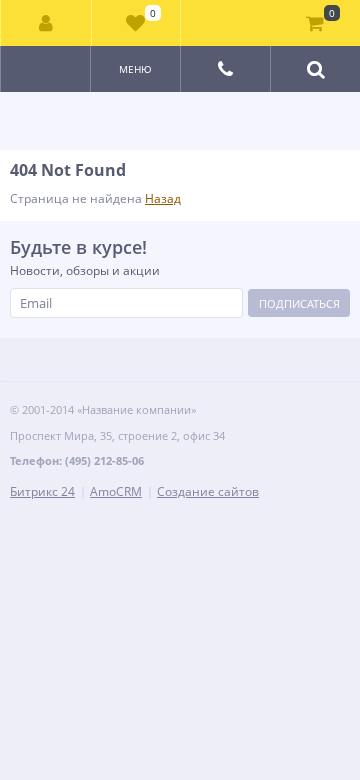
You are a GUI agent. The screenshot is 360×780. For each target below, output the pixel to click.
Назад (163, 198)
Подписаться (299, 303)
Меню (135, 69)
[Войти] (46, 23)
